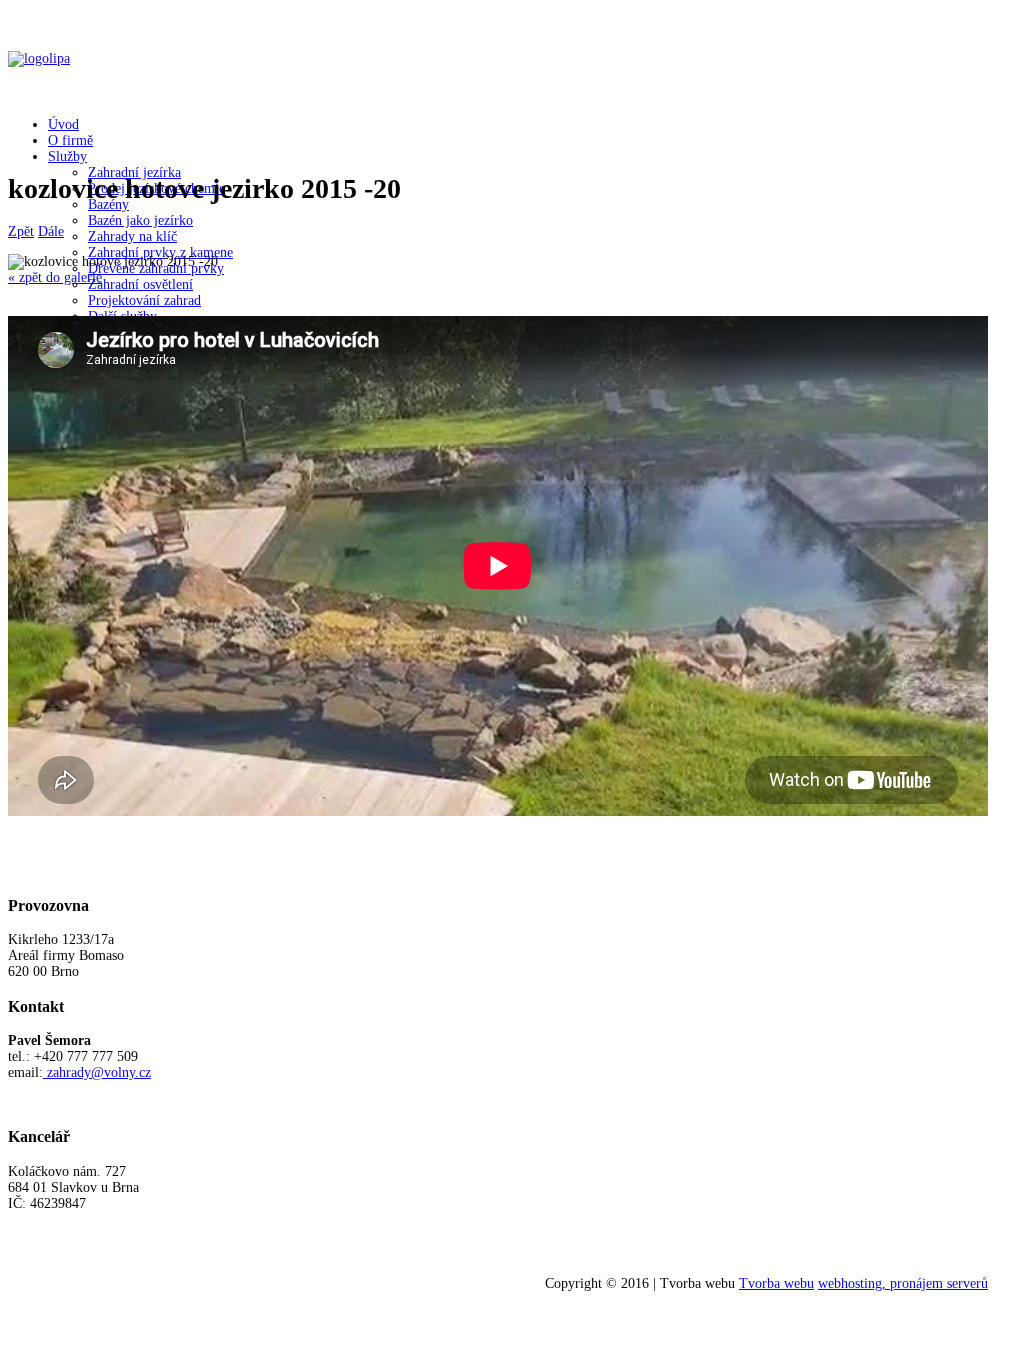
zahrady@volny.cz (99, 1072)
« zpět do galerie (55, 277)
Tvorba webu (776, 1283)
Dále (51, 231)
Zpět (21, 231)
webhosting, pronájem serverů (903, 1283)
